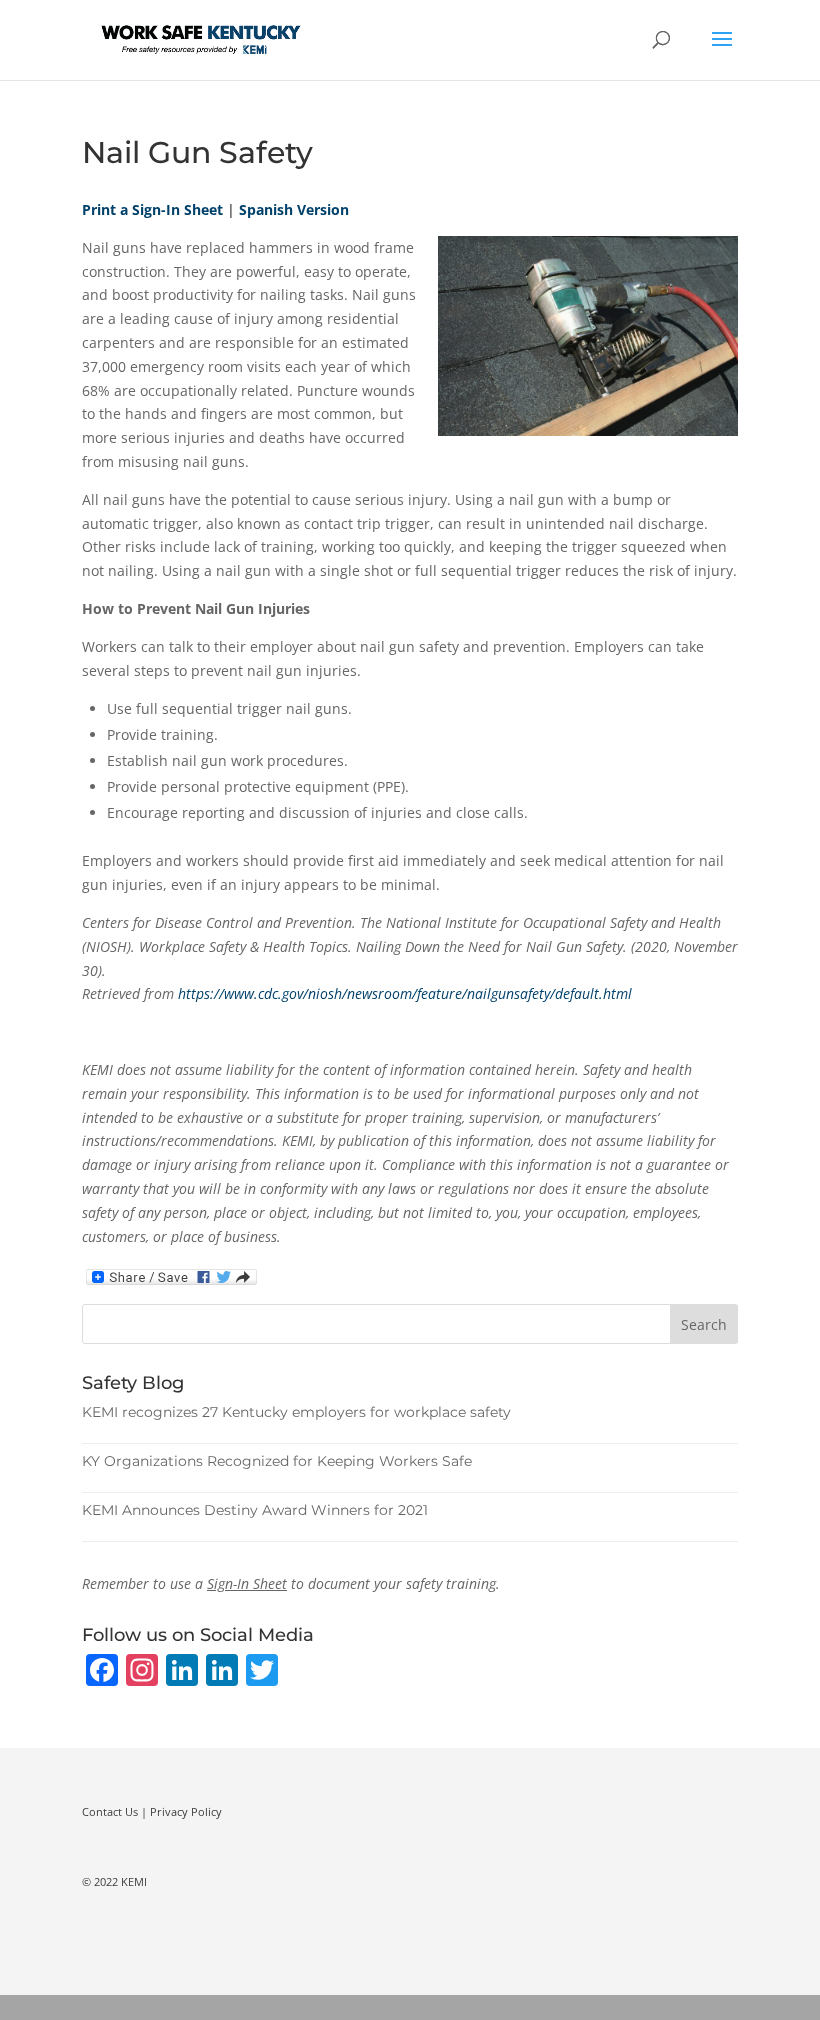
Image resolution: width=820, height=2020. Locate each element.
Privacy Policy (186, 1811)
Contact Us (110, 1811)
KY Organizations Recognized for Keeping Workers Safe (277, 1461)
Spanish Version (294, 209)
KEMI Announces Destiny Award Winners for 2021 (255, 1510)
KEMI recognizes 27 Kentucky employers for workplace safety (296, 1412)
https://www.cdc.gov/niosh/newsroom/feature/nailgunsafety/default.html (405, 993)
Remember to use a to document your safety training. (291, 1583)
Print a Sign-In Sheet (152, 209)
